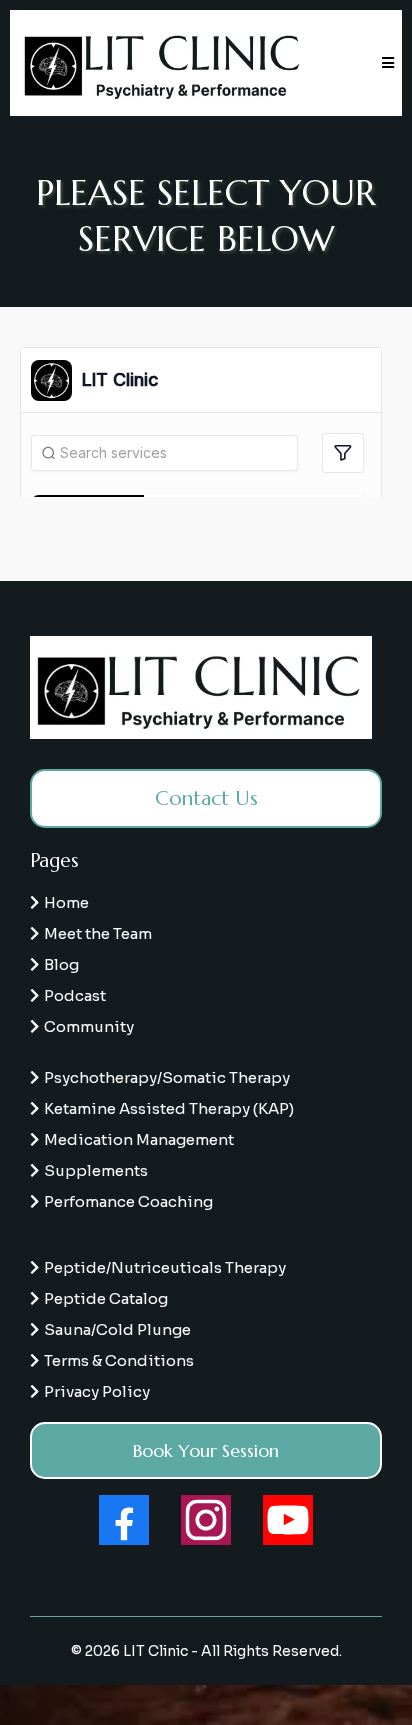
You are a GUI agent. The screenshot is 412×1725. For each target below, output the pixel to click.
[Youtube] (288, 1520)
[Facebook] (124, 1520)
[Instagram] (206, 1520)
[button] (385, 63)
